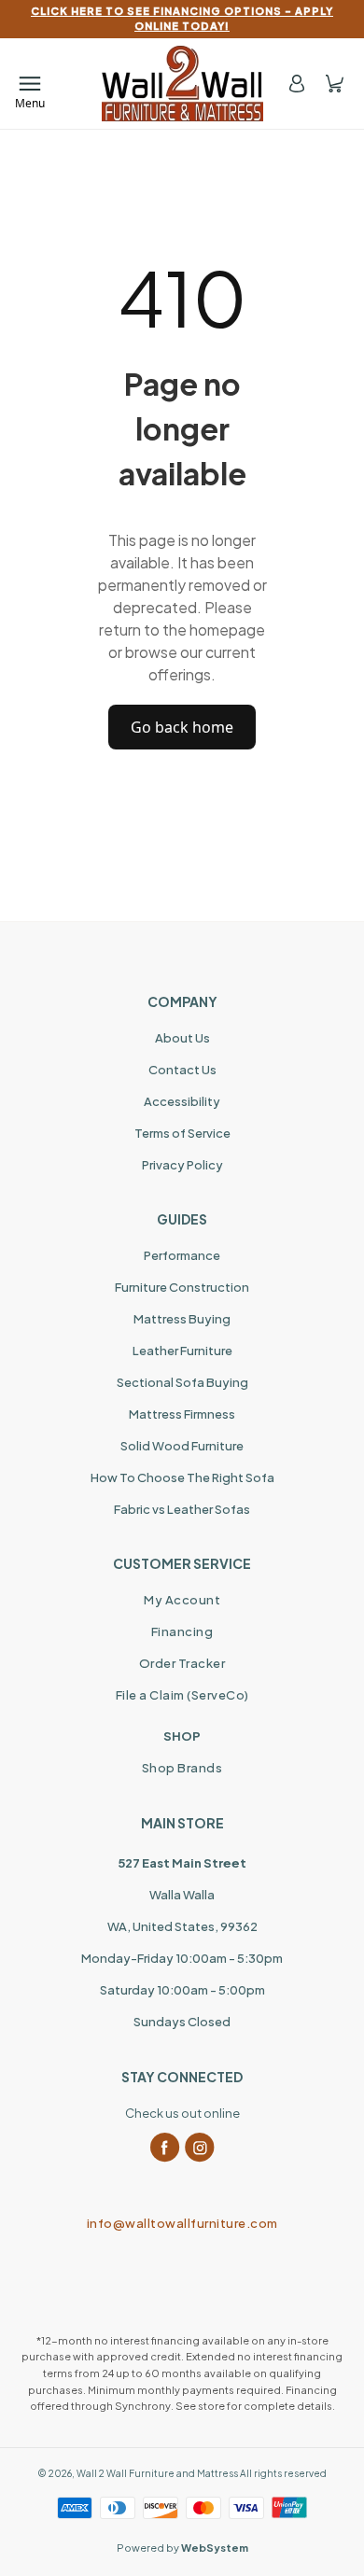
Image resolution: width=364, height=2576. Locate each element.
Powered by (182, 2548)
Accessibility (182, 1101)
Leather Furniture (182, 1351)
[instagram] (200, 2148)
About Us (182, 1038)
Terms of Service (182, 1133)
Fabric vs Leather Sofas (182, 1509)
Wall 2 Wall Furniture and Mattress (157, 2473)
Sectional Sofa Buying (182, 1382)
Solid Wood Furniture (182, 1446)
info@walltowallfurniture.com (182, 2223)
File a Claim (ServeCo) (182, 1695)
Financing (182, 1631)
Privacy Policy (182, 1165)
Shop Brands (182, 1768)
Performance (182, 1255)
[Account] (297, 84)
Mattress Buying (182, 1319)
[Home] (182, 84)
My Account (182, 1600)
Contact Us (182, 1070)
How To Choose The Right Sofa (182, 1477)
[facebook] (165, 2148)
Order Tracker (182, 1663)
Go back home (182, 727)
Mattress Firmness (182, 1414)
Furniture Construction (182, 1287)
